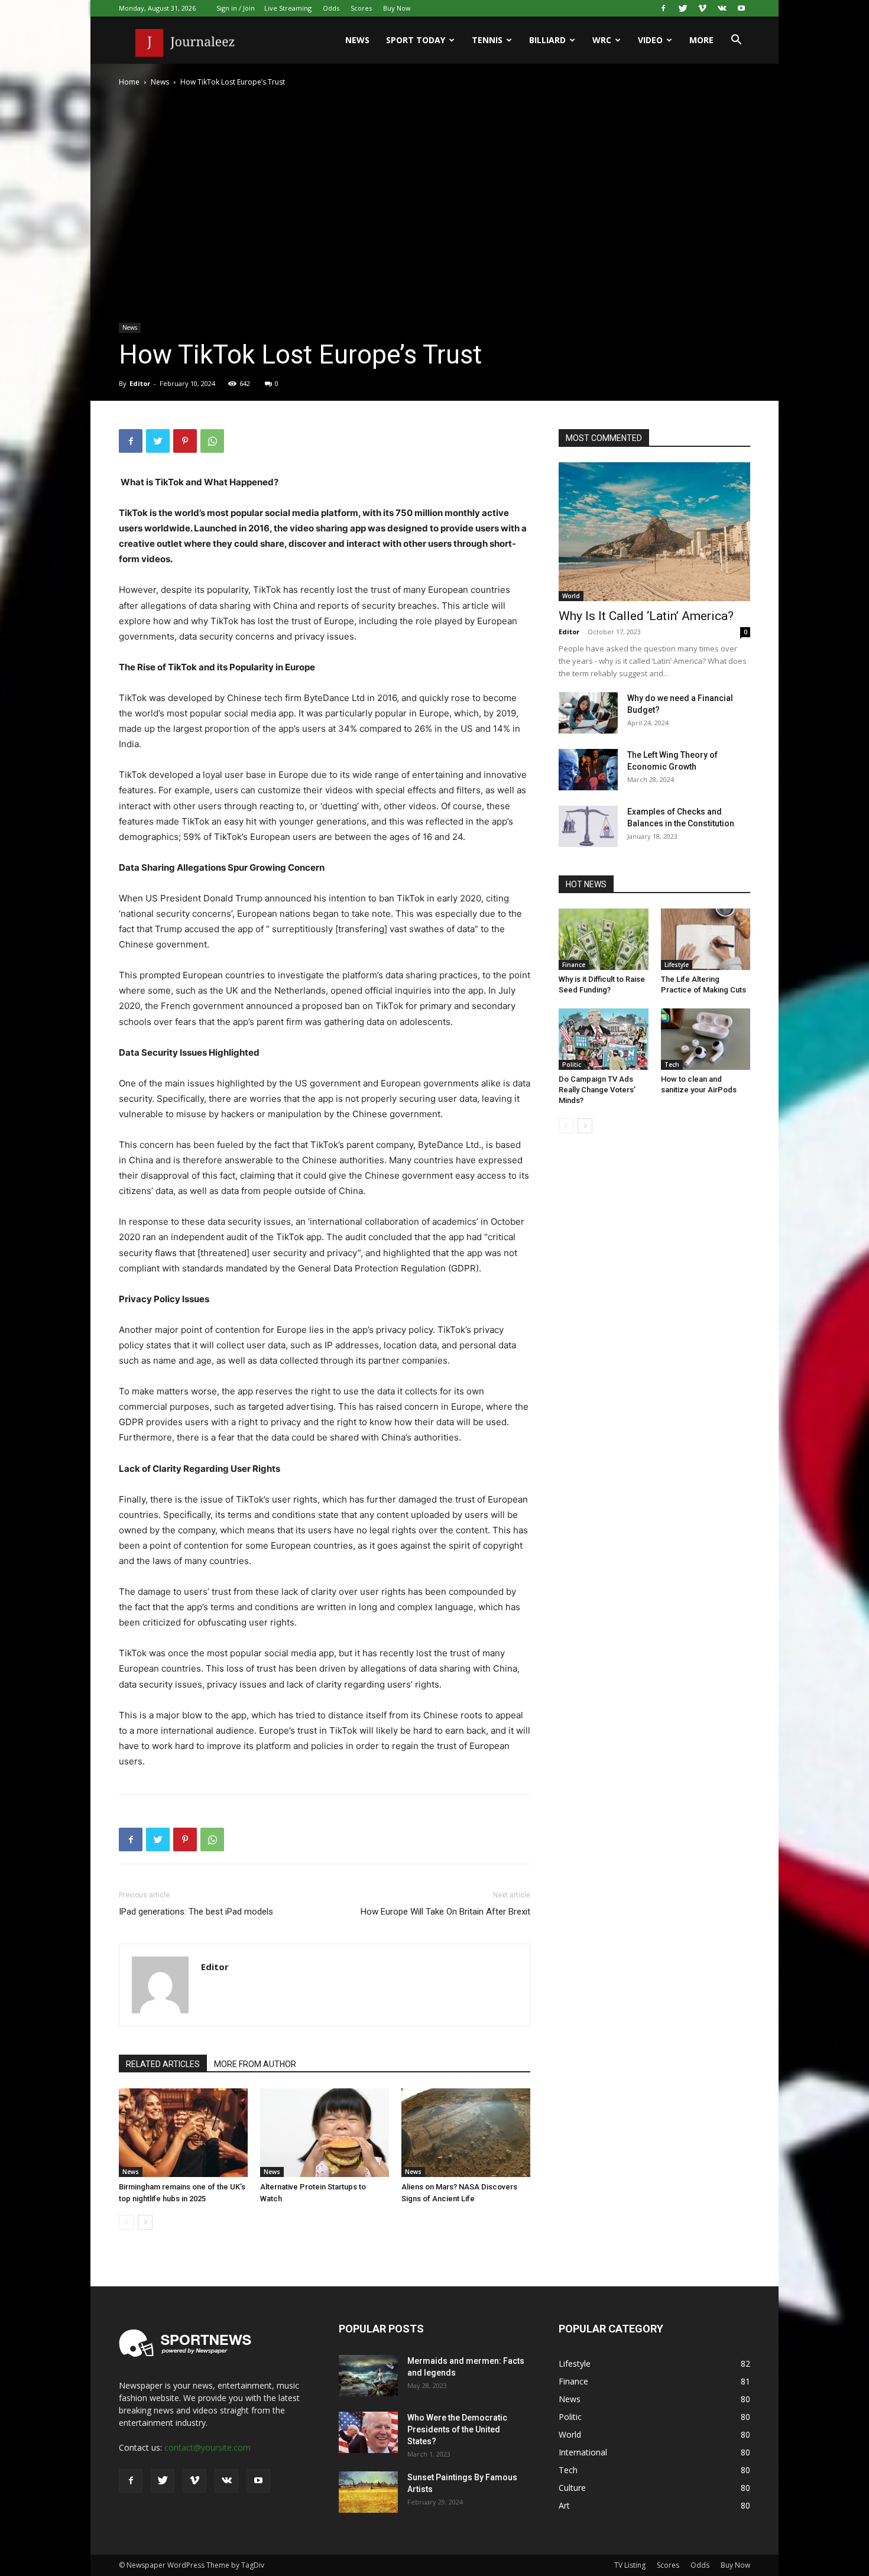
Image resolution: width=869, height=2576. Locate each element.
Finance (574, 965)
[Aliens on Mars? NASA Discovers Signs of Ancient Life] (466, 2133)
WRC (602, 40)
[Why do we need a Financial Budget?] (588, 713)
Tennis (487, 40)
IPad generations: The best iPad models (196, 1912)
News (357, 40)
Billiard (547, 40)
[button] (736, 41)
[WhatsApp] (212, 441)
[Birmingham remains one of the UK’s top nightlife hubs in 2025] (183, 2133)
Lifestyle (677, 965)
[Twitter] (683, 8)
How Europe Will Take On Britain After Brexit (445, 1912)
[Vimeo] (702, 8)
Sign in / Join (236, 8)
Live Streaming (288, 8)
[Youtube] (741, 8)
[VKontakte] (722, 8)
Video (650, 40)
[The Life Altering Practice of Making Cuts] (706, 939)
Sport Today (416, 40)
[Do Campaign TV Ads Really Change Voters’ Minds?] (604, 1039)
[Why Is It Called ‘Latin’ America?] (654, 532)
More (701, 40)
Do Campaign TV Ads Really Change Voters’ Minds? (597, 1090)
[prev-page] (126, 2222)
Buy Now (397, 8)
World (571, 596)
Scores (361, 8)
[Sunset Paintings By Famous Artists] (368, 2492)
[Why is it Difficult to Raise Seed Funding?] (604, 939)
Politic (572, 1065)
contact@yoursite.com (207, 2447)
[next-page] (145, 2222)
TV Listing (630, 2565)
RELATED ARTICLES (163, 2064)
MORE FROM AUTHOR (255, 2064)
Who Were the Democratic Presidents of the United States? (457, 2429)
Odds (331, 8)
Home (129, 82)
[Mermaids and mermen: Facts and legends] (368, 2376)
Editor (140, 383)
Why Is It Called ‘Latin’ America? (646, 616)
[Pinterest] (185, 441)
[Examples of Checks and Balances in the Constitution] (588, 826)
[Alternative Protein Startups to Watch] (325, 2133)
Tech (672, 1065)
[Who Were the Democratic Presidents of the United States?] (368, 2432)
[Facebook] (663, 8)
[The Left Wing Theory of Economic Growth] (588, 770)
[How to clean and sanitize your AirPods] (706, 1039)
